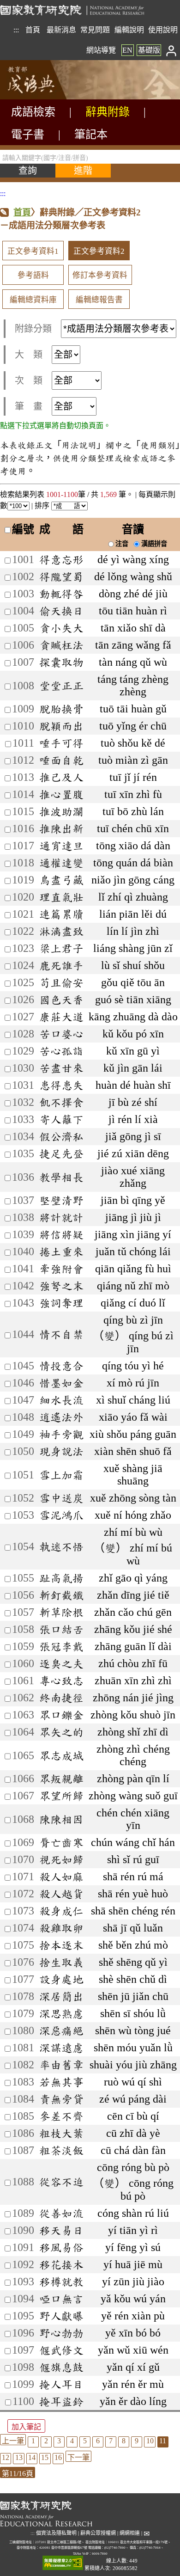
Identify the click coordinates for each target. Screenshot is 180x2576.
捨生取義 (61, 1962)
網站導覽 (101, 50)
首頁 (33, 30)
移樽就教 (61, 2282)
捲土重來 (61, 1251)
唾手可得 (61, 743)
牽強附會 (61, 1269)
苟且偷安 (61, 982)
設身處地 (61, 1979)
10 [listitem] (150, 2441)
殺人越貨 (61, 1894)
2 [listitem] (46, 2441)
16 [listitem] (58, 2457)
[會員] (171, 50)
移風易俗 (61, 2247)
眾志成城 (61, 1755)
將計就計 (61, 1217)
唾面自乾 (61, 760)
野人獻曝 (61, 2316)
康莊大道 (61, 1017)
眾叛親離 (61, 1779)
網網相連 (130, 2533)
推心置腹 (61, 794)
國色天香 (61, 1000)
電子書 (28, 135)
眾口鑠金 (61, 1715)
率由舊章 (61, 2065)
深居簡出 (61, 1996)
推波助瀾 (61, 811)
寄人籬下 (61, 1119)
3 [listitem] (59, 2441)
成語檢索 (33, 112)
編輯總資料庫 (33, 300)
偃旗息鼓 (61, 2367)
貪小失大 (61, 628)
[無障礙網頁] (63, 2563)
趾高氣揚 (61, 1578)
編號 (23, 529)
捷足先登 (61, 1153)
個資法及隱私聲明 (56, 2533)
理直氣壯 (61, 897)
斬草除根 (61, 1612)
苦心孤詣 (61, 1051)
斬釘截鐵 (61, 1595)
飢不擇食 (61, 1102)
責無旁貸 (61, 2099)
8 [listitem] (124, 2441)
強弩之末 (61, 1286)
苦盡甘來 (61, 1068)
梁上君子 (61, 948)
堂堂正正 (61, 686)
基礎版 (149, 50)
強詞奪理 (61, 1303)
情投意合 (61, 1366)
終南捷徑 (61, 1698)
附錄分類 (33, 329)
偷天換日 (61, 611)
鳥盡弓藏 (61, 880)
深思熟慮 (61, 2013)
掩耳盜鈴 (61, 2401)
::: (16, 30)
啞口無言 (61, 2299)
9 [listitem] (137, 2441)
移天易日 (61, 2230)
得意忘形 (61, 559)
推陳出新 (61, 828)
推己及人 (61, 777)
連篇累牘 (61, 914)
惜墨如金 (61, 1383)
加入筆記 (26, 2427)
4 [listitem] (72, 2441)
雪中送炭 (61, 1498)
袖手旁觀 (61, 1434)
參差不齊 (61, 2116)
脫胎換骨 (61, 709)
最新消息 (61, 30)
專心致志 (61, 1681)
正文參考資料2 (99, 251)
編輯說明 (129, 30)
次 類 (29, 380)
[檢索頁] (46, 97)
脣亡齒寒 (61, 1842)
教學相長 (61, 1177)
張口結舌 (61, 1629)
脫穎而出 (61, 726)
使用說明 (163, 30)
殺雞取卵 (61, 1928)
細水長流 (61, 1400)
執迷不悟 (61, 1546)
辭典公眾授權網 (98, 2533)
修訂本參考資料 (100, 275)
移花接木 (61, 2264)
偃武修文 (61, 2350)
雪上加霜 (61, 1475)
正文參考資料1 (33, 251)
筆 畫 (29, 406)
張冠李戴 (61, 1646)
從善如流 (61, 2213)
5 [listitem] (85, 2441)
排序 (43, 506)
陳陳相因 (61, 1819)
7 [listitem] (111, 2441)
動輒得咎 (61, 594)
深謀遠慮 (61, 2048)
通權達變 (61, 863)
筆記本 (91, 135)
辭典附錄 (108, 112)
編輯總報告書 (99, 300)
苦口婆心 (61, 1034)
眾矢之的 (61, 1732)
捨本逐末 (61, 1945)
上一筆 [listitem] (13, 2441)
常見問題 (95, 30)
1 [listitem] (33, 2441)
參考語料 (33, 275)
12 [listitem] (6, 2457)
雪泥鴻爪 (61, 1515)
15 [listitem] (45, 2457)
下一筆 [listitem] (78, 2457)
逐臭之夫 (61, 1663)
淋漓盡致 (61, 931)
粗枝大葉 (61, 2133)
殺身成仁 (61, 1911)
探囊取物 (61, 662)
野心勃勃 (61, 2333)
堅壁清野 (61, 1200)
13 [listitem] (19, 2457)
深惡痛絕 (61, 2030)
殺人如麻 (61, 1877)
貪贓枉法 (61, 645)
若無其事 (61, 2082)
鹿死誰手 (61, 965)
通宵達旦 (61, 846)
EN (127, 50)
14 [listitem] (32, 2457)
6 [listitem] (98, 2441)
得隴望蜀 (61, 577)
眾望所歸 (61, 1796)
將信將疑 (61, 1234)
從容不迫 (61, 2182)
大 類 (29, 355)
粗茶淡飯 (61, 2150)
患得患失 (61, 1085)
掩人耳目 (61, 2384)
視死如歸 (61, 1859)
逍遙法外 (61, 1417)
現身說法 (61, 1451)
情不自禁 (61, 1334)
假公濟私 (61, 1136)
